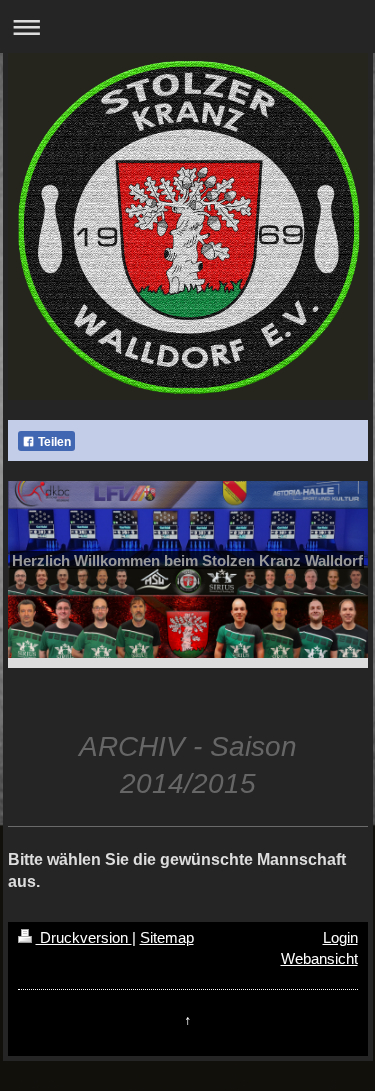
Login (340, 937)
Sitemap (167, 937)
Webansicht (319, 958)
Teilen (53, 442)
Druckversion (84, 937)
